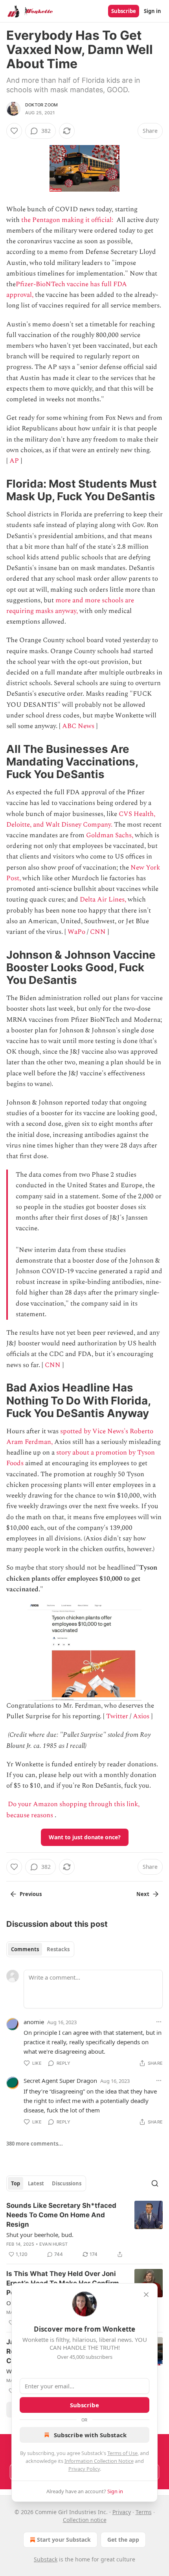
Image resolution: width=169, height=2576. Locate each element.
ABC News (78, 726)
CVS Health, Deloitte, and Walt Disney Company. (81, 819)
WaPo (76, 932)
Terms (144, 2512)
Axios (141, 1716)
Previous (31, 1894)
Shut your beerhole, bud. (40, 2235)
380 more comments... (35, 2144)
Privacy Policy (84, 2469)
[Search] (155, 2183)
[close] (146, 2295)
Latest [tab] (36, 2183)
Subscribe (124, 11)
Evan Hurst (53, 2244)
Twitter (117, 1716)
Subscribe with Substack (90, 2435)
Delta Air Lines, (103, 900)
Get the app (123, 2540)
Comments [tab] (25, 1949)
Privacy (122, 2512)
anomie (34, 2022)
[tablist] (40, 1949)
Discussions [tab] (67, 2183)
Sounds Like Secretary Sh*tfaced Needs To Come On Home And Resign (61, 2215)
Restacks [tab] (58, 1949)
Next (143, 1894)
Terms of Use (122, 2453)
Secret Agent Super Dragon (60, 2081)
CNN (98, 932)
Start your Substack (64, 2540)
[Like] (14, 131)
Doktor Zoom (41, 105)
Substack (46, 2559)
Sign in (152, 11)
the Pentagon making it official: (68, 220)
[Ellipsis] (159, 2022)
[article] (84, 2230)
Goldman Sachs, (110, 835)
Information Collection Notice (99, 2461)
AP (14, 461)
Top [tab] (16, 2183)
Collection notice (85, 2520)
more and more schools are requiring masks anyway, (70, 606)
